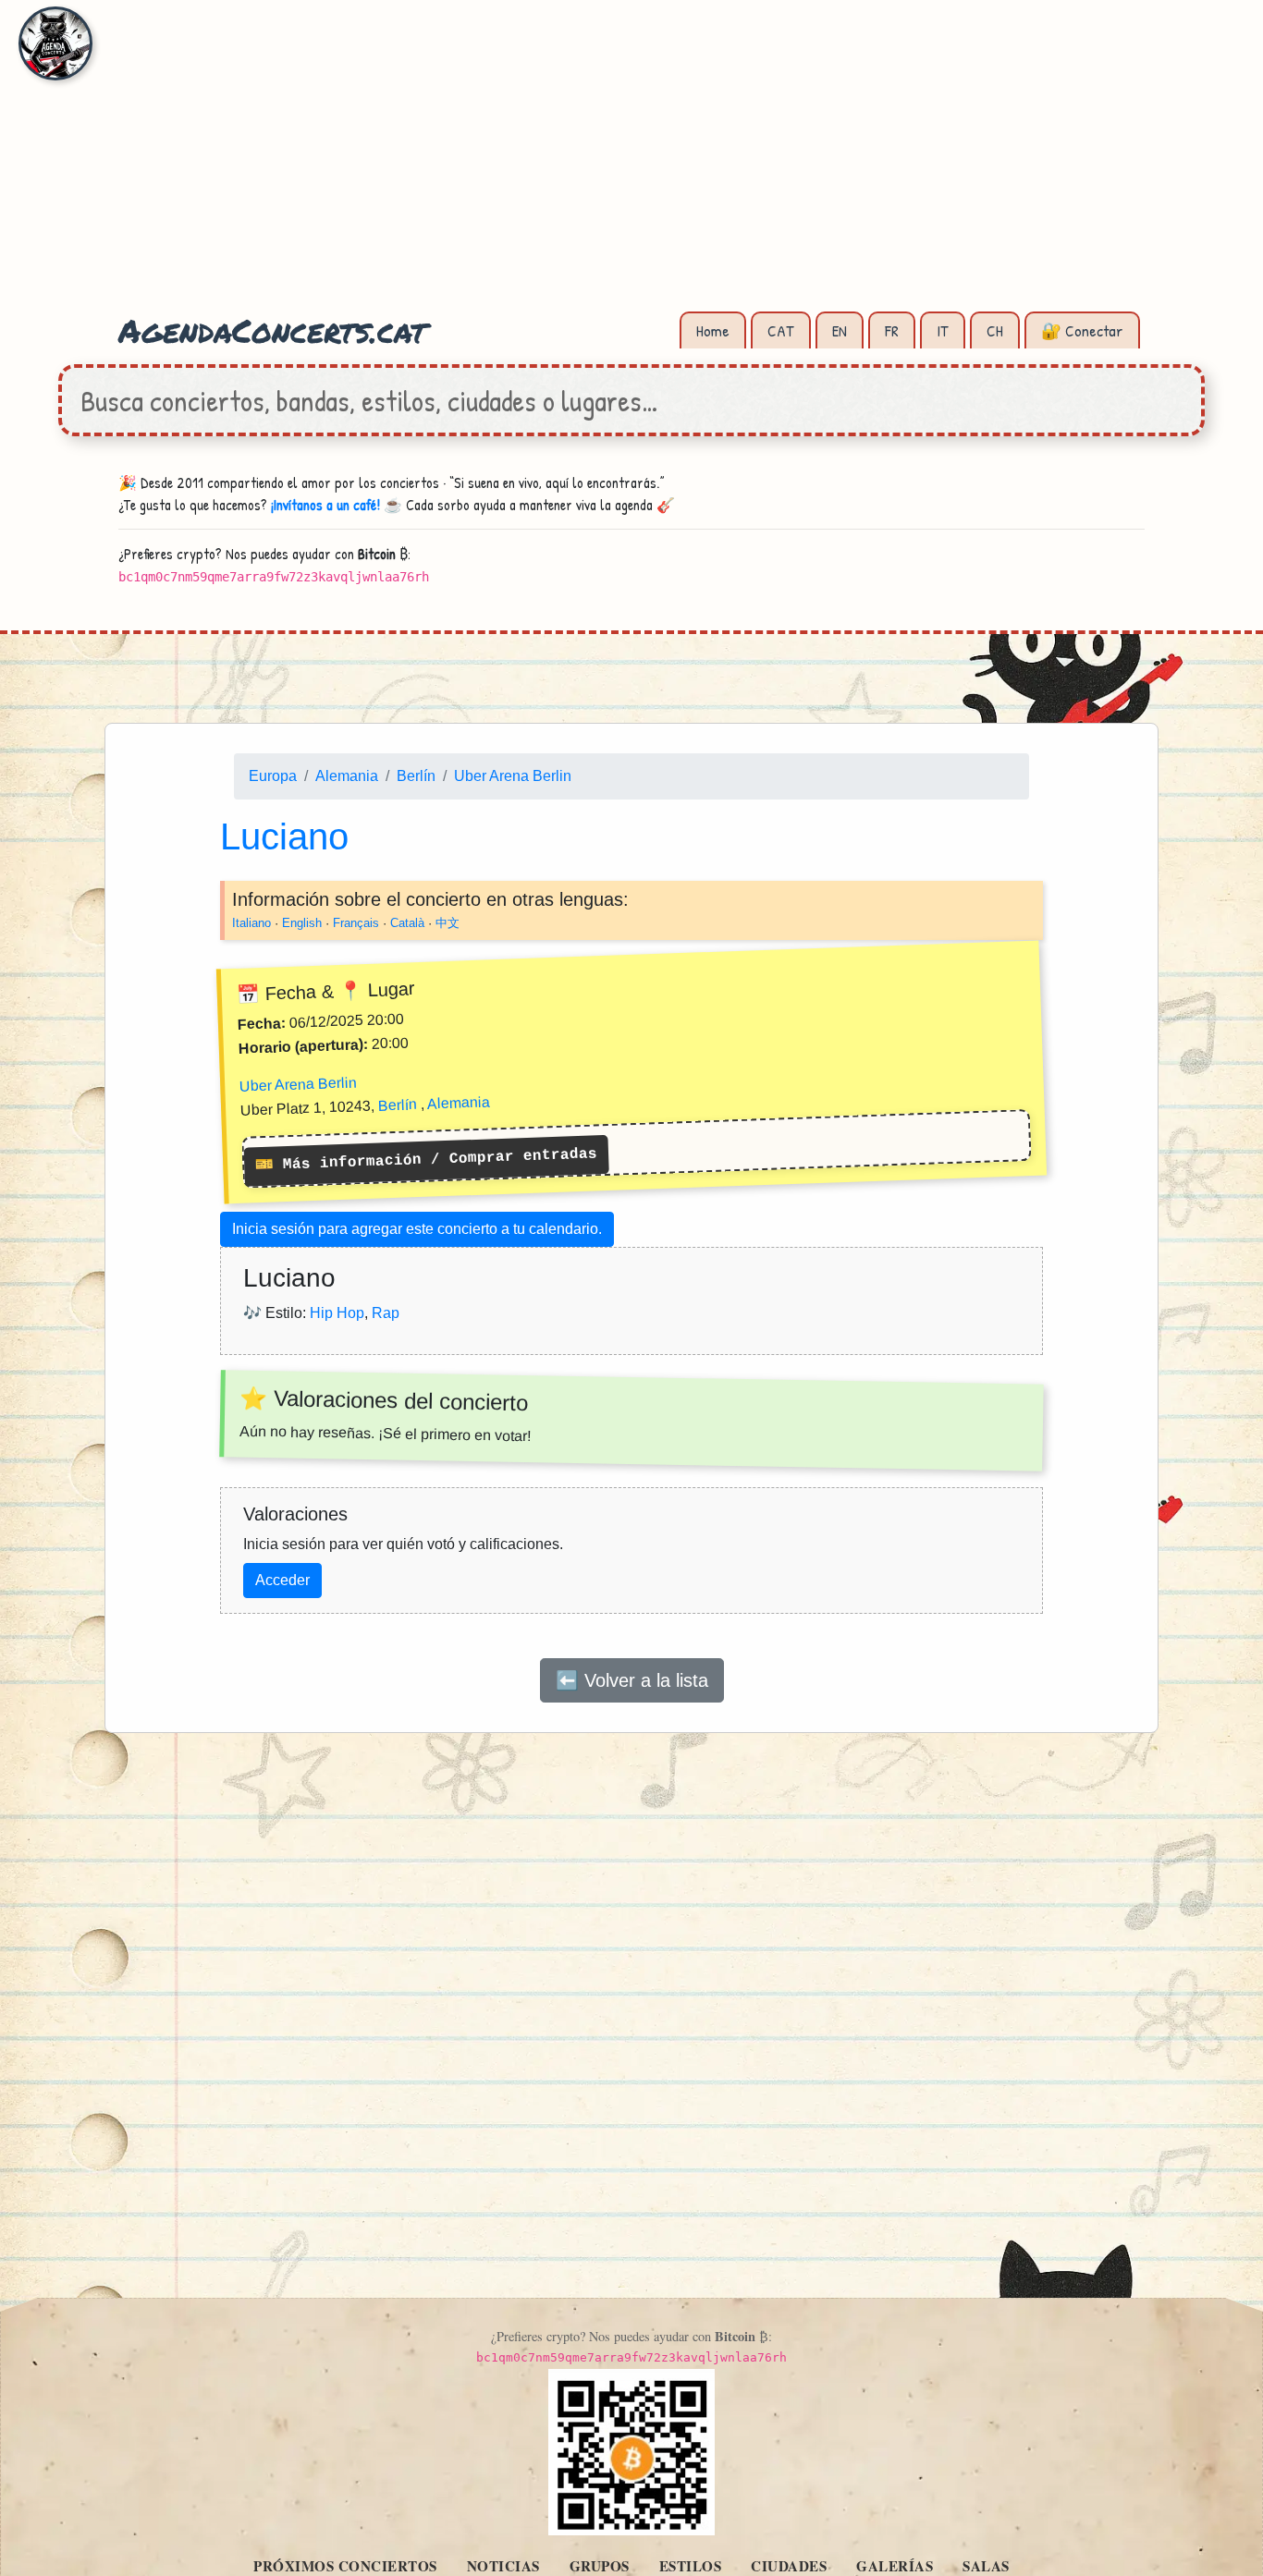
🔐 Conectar (1082, 330)
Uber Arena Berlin (513, 776)
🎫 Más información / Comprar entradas (426, 1160)
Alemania (347, 776)
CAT (781, 330)
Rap (386, 1312)
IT (943, 330)
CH (995, 330)
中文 (448, 922)
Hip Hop (337, 1312)
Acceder (282, 1580)
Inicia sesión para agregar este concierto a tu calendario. (417, 1229)
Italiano (251, 922)
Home (713, 330)
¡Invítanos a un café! (325, 505)
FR (892, 330)
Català (407, 922)
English (302, 922)
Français (356, 922)
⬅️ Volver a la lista (632, 1680)
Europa (273, 776)
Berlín (416, 776)
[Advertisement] (631, 166)
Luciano (284, 836)
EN (840, 330)
